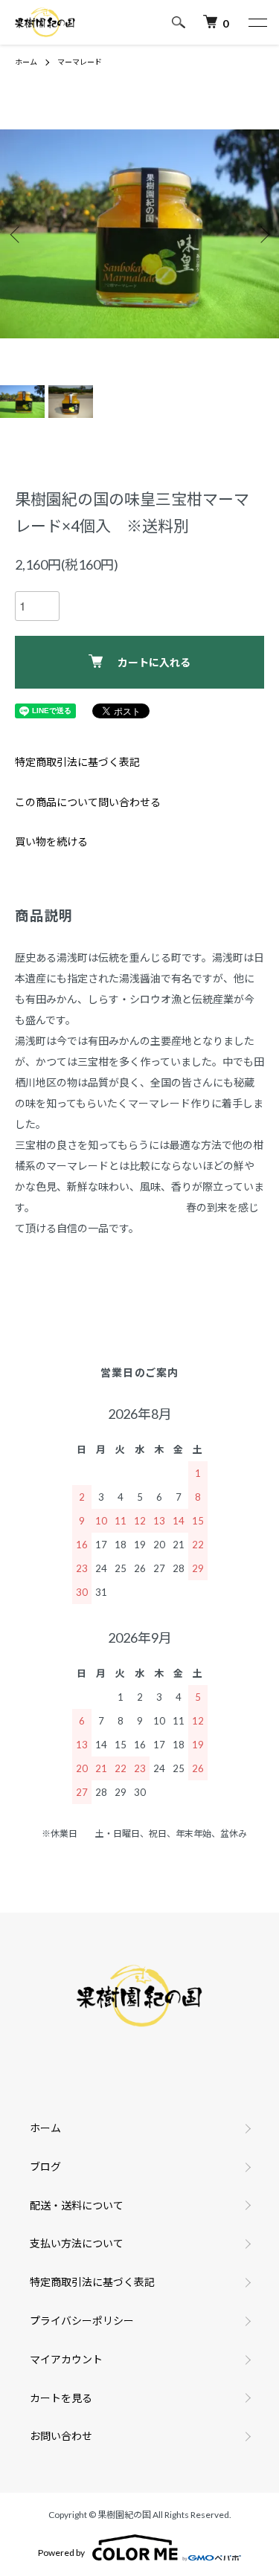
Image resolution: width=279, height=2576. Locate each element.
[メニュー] (257, 22)
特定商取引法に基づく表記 (77, 762)
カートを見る (61, 2398)
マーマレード (80, 62)
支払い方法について (77, 2243)
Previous (17, 234)
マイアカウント (66, 2359)
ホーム (26, 62)
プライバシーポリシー (82, 2321)
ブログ (45, 2167)
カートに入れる (154, 662)
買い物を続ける (51, 841)
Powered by (61, 2553)
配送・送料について (77, 2205)
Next (262, 234)
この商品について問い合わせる (88, 802)
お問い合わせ (61, 2436)
